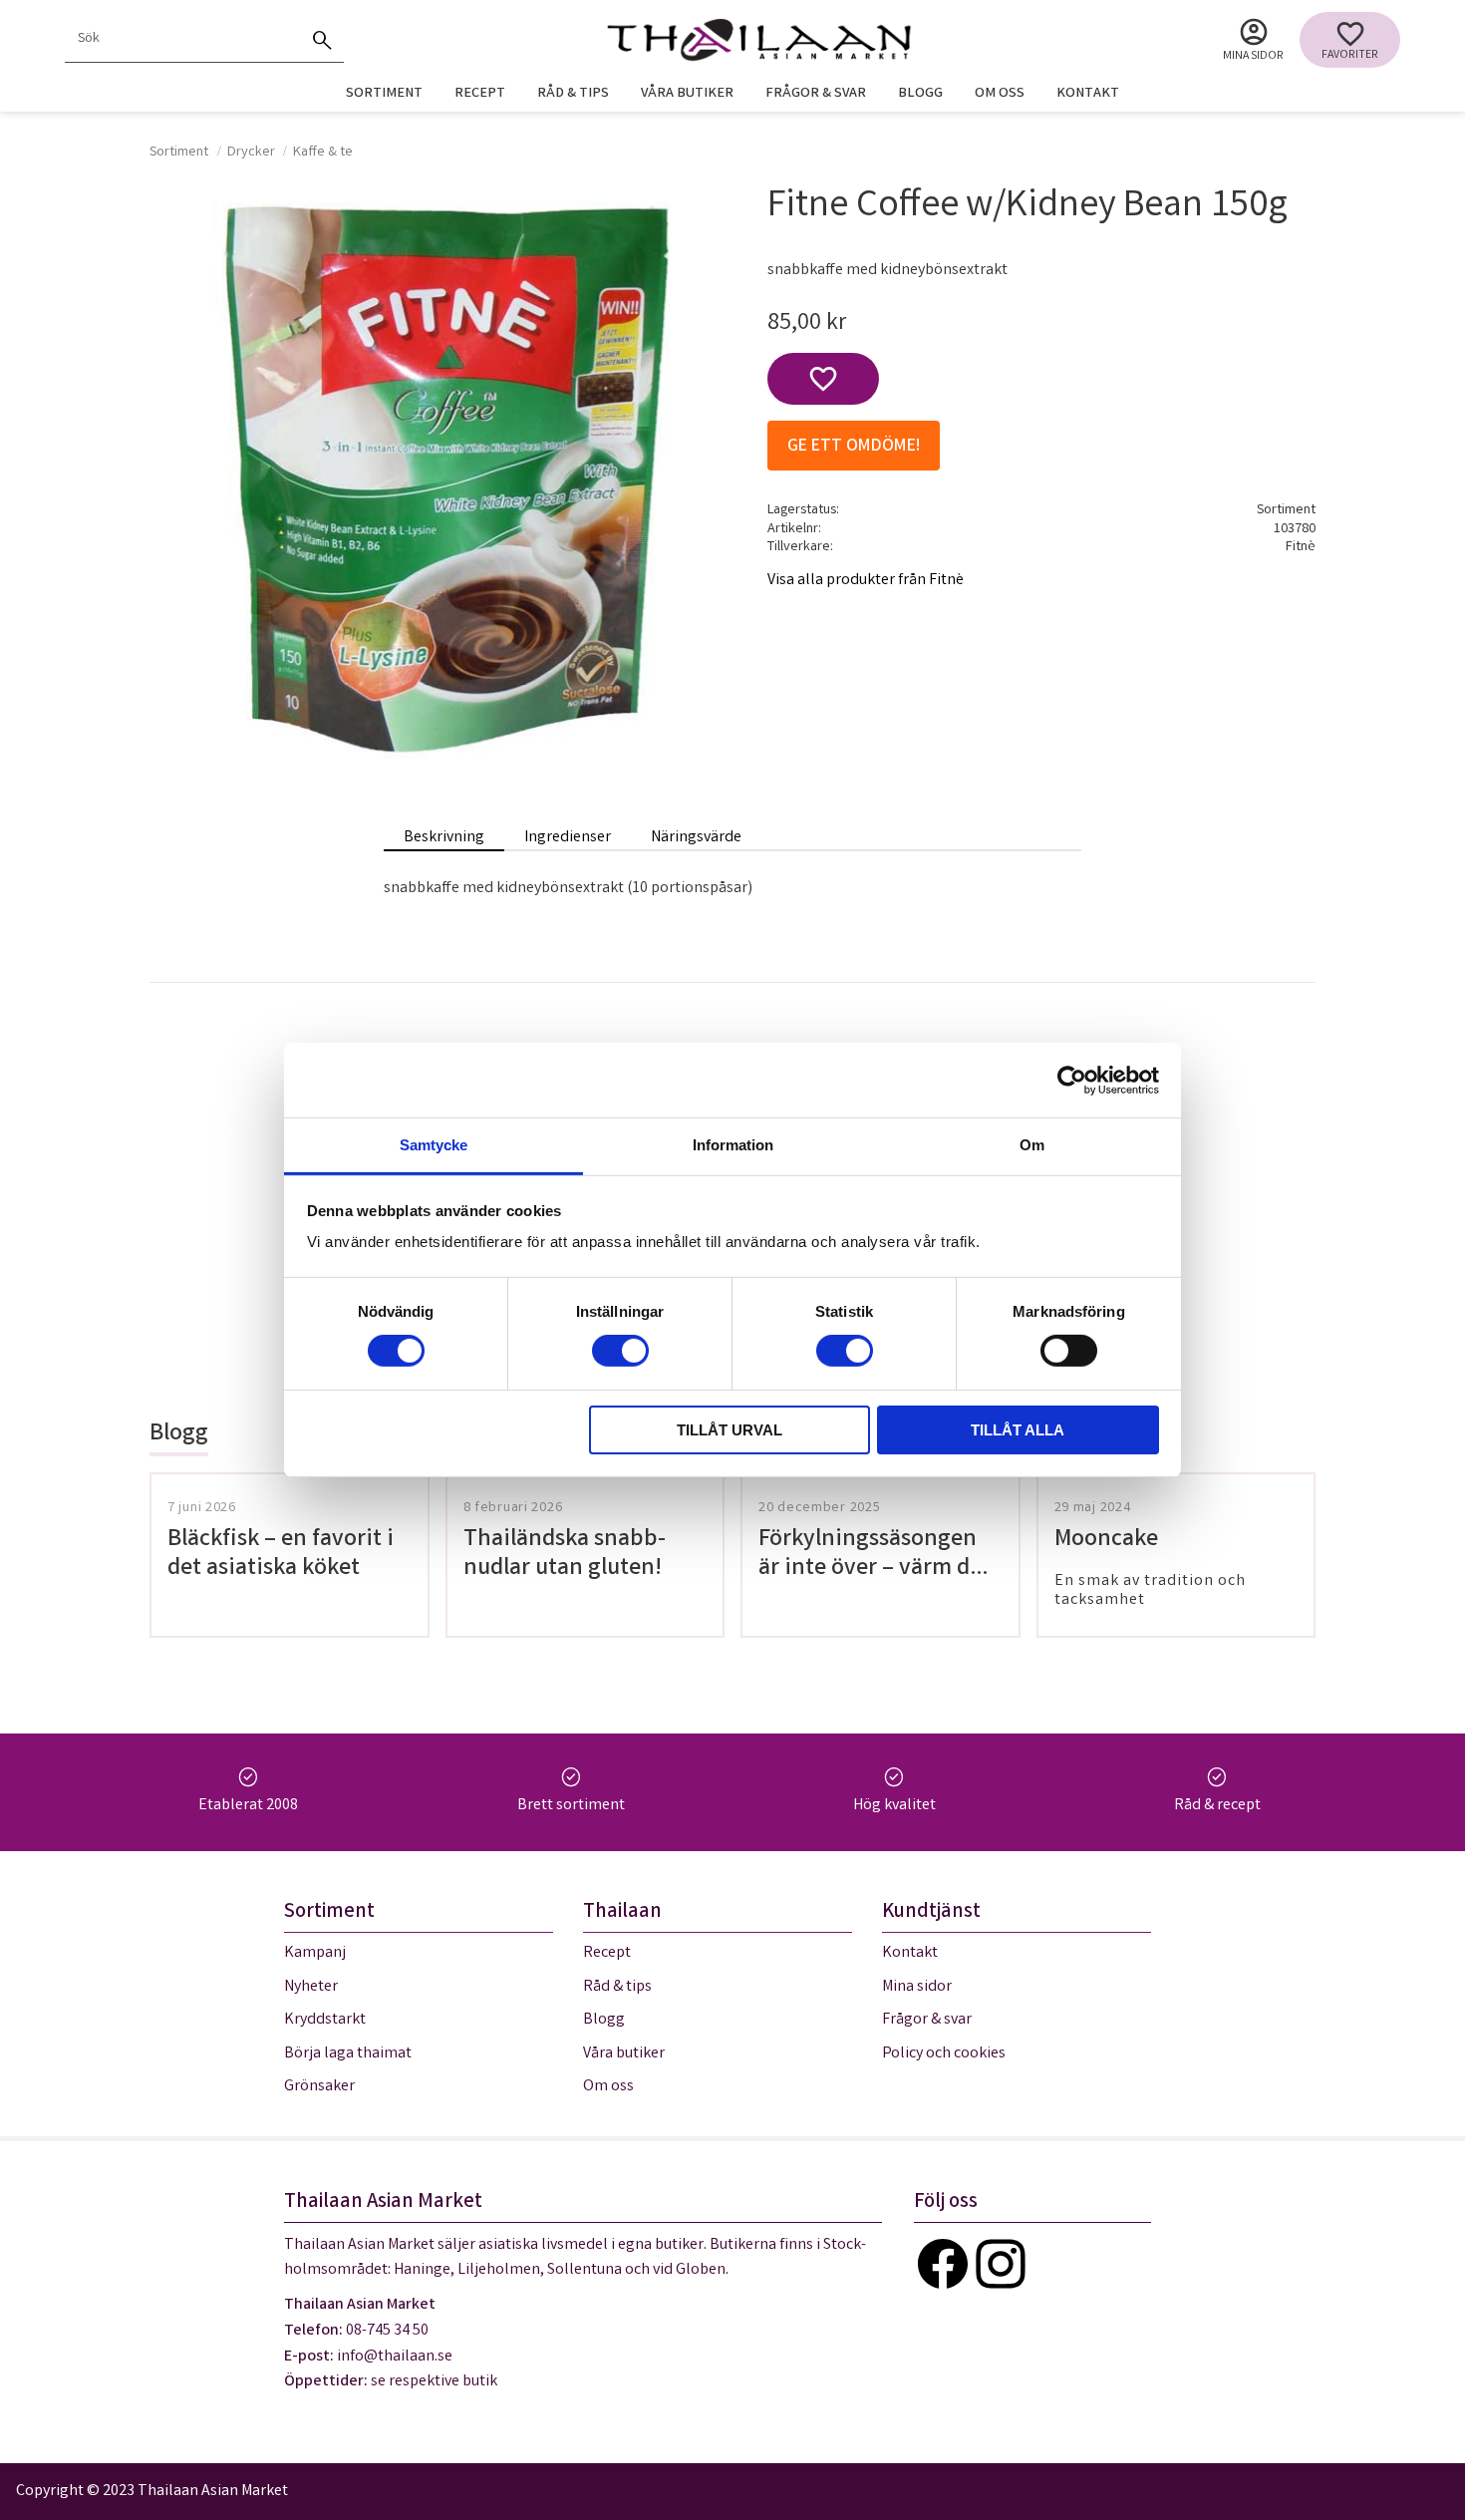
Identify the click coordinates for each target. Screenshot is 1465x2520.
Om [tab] (1032, 1145)
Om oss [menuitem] (1000, 94)
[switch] (620, 1351)
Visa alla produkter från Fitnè (866, 581)
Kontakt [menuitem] (1088, 94)
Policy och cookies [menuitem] (944, 2054)
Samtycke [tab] (434, 1145)
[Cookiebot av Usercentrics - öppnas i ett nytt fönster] (1072, 1080)
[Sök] (322, 40)
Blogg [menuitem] (920, 94)
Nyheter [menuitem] (311, 1987)
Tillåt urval (730, 1430)
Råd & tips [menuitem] (573, 94)
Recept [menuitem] (480, 94)
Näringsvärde (696, 838)
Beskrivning (444, 838)
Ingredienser (568, 838)
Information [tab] (733, 1145)
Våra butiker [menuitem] (687, 94)
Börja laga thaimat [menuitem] (348, 2054)
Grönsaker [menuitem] (319, 2087)
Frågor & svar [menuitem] (816, 94)
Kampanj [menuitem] (315, 1953)
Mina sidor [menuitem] (1253, 56)
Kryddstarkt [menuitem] (325, 2020)
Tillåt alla (1018, 1430)
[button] (1350, 40)
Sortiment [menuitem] (384, 94)
